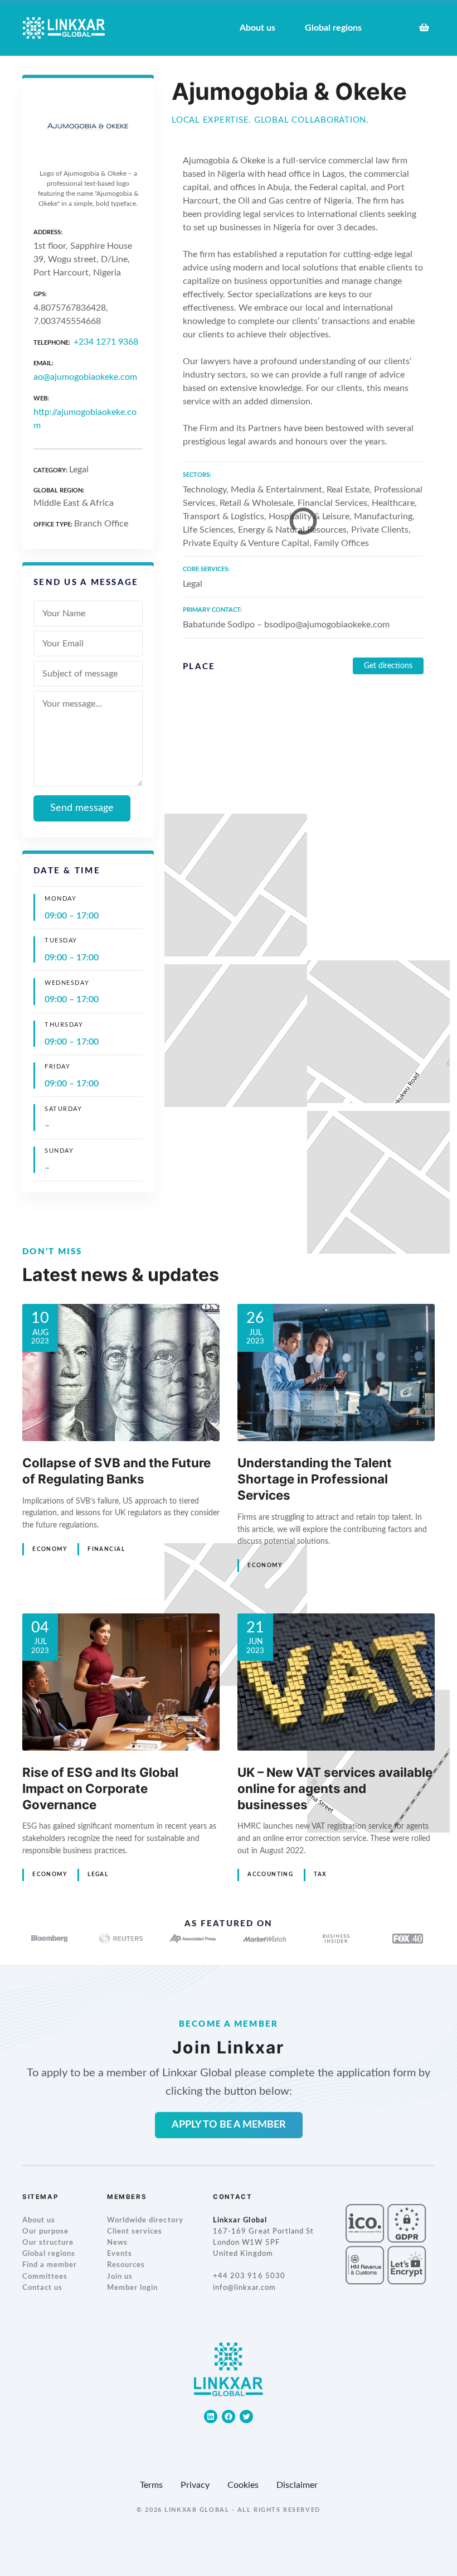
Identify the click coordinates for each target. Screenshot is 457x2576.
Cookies (243, 2485)
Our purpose (45, 2232)
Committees (45, 2277)
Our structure (48, 2243)
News (117, 2243)
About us (39, 2220)
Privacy (195, 2485)
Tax (320, 1874)
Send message (82, 808)
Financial (106, 1549)
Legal (98, 1874)
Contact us (42, 2288)
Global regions (49, 2254)
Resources (126, 2265)
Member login (132, 2288)
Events (120, 2254)
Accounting (270, 1874)
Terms (151, 2485)
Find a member (50, 2265)
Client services (135, 2232)
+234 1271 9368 (106, 342)
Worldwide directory (145, 2220)
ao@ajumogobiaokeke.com (85, 377)
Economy (50, 1549)
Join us (120, 2277)
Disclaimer (297, 2485)
